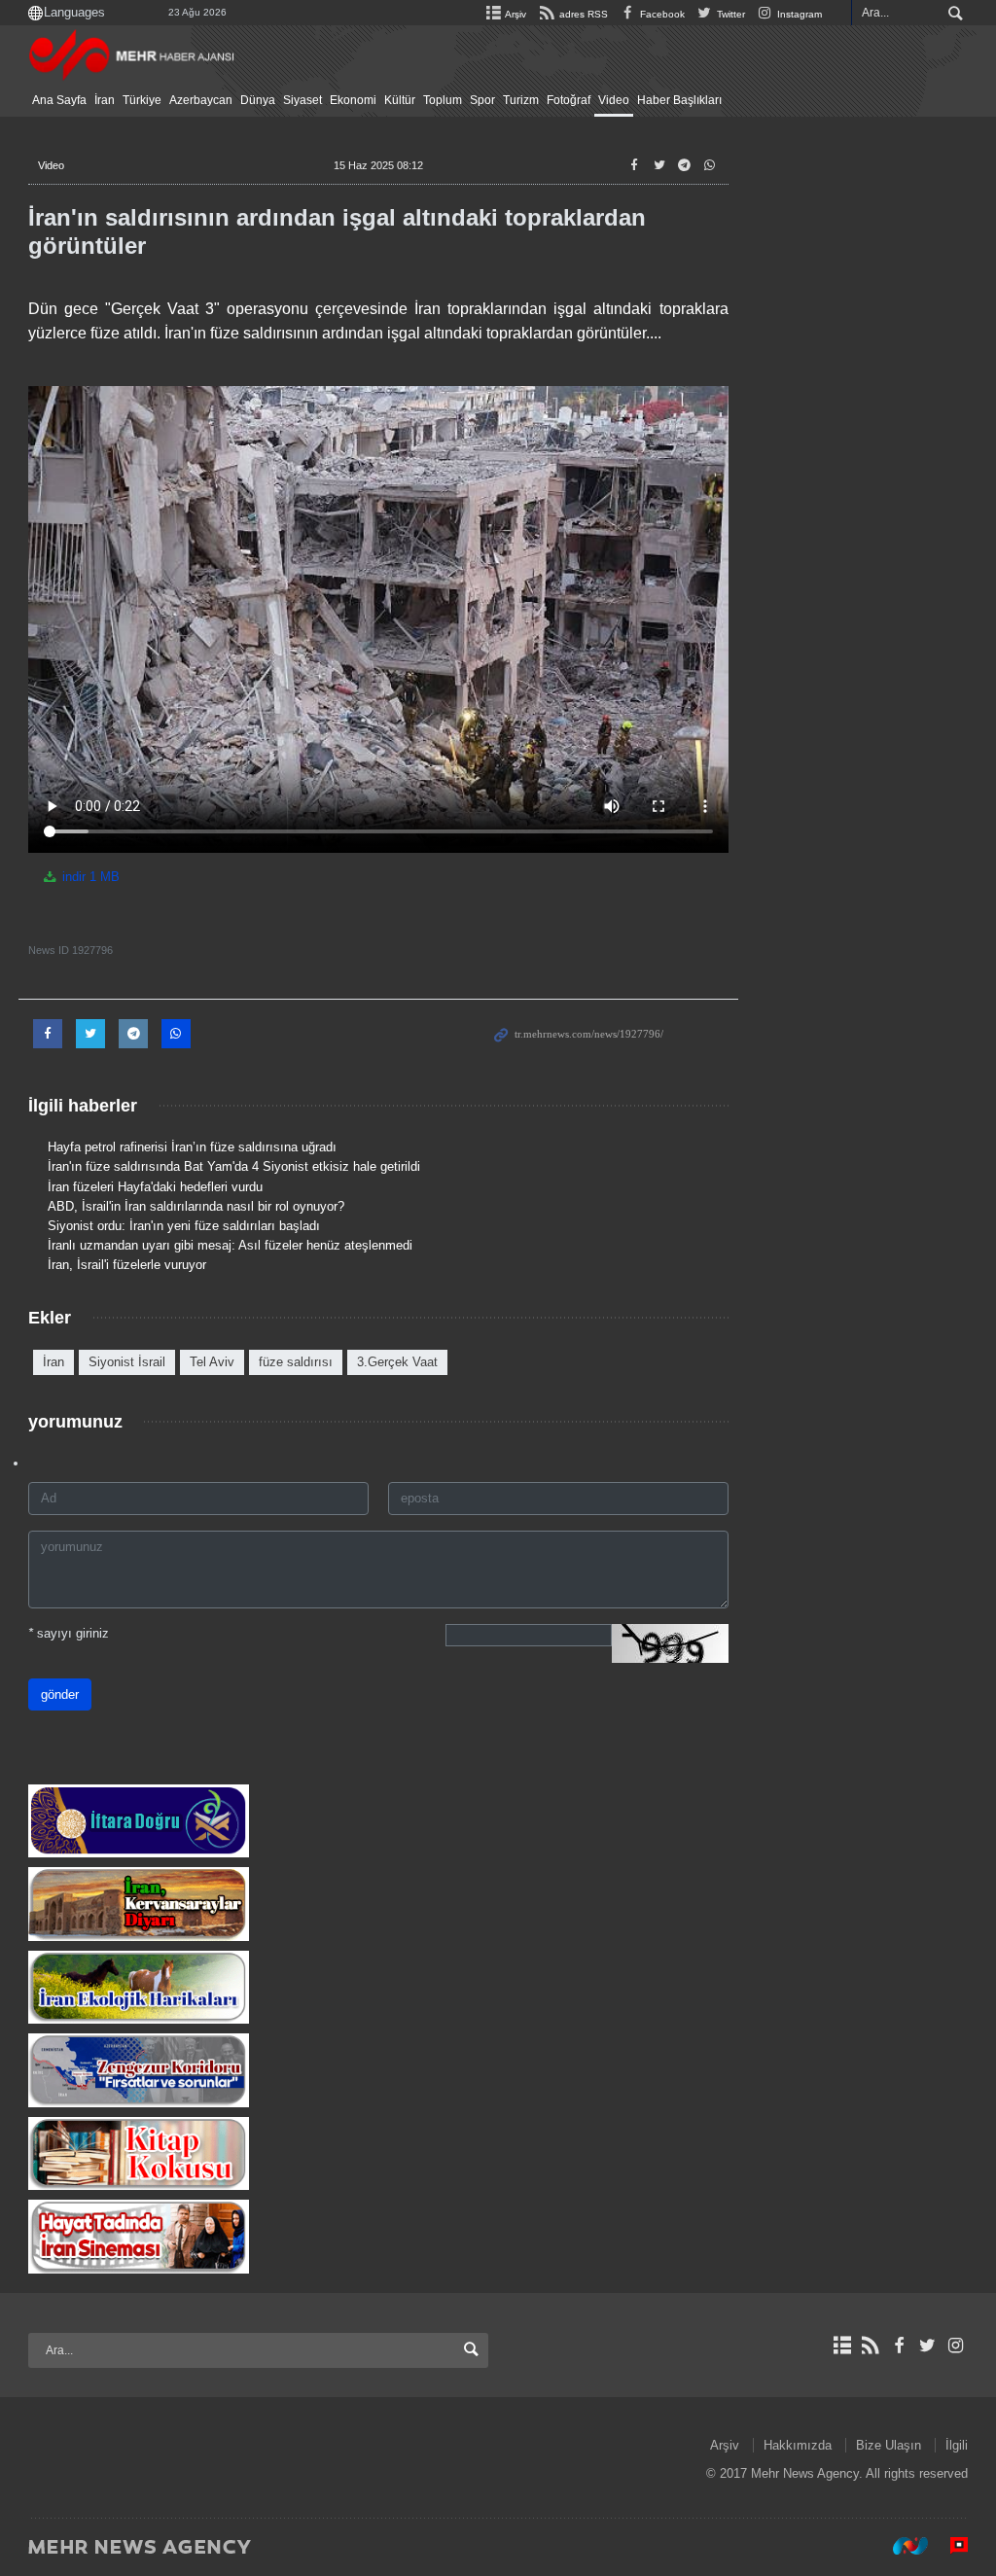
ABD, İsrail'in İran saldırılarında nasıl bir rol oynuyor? (196, 1206)
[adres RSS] (870, 2346)
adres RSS (582, 14)
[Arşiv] (842, 2346)
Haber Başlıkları (679, 100)
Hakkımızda (798, 2445)
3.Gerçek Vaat (397, 1362)
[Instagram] (956, 2346)
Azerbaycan (201, 100)
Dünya (258, 100)
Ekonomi (353, 100)
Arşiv (515, 14)
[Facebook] (898, 2346)
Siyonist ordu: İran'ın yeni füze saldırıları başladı (184, 1226)
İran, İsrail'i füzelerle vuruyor (127, 1265)
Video (614, 100)
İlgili (957, 2445)
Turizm (521, 100)
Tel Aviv (212, 1362)
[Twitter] (927, 2346)
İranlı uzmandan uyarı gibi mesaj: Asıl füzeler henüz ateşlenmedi (230, 1245)
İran (105, 100)
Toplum (443, 100)
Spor (482, 100)
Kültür (400, 100)
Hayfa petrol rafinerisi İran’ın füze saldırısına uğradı (192, 1147)
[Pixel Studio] (949, 2546)
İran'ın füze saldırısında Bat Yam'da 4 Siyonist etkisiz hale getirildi (234, 1166)
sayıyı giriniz (69, 1633)
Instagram (798, 14)
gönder (60, 1694)
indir (89, 877)
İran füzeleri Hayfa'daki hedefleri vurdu (155, 1187)
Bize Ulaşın (889, 2445)
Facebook (661, 14)
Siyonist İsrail (127, 1362)
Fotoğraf (569, 100)
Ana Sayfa (59, 100)
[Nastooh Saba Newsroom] (901, 2546)
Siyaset (302, 100)
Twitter (729, 14)
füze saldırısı (296, 1362)
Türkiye (142, 100)
